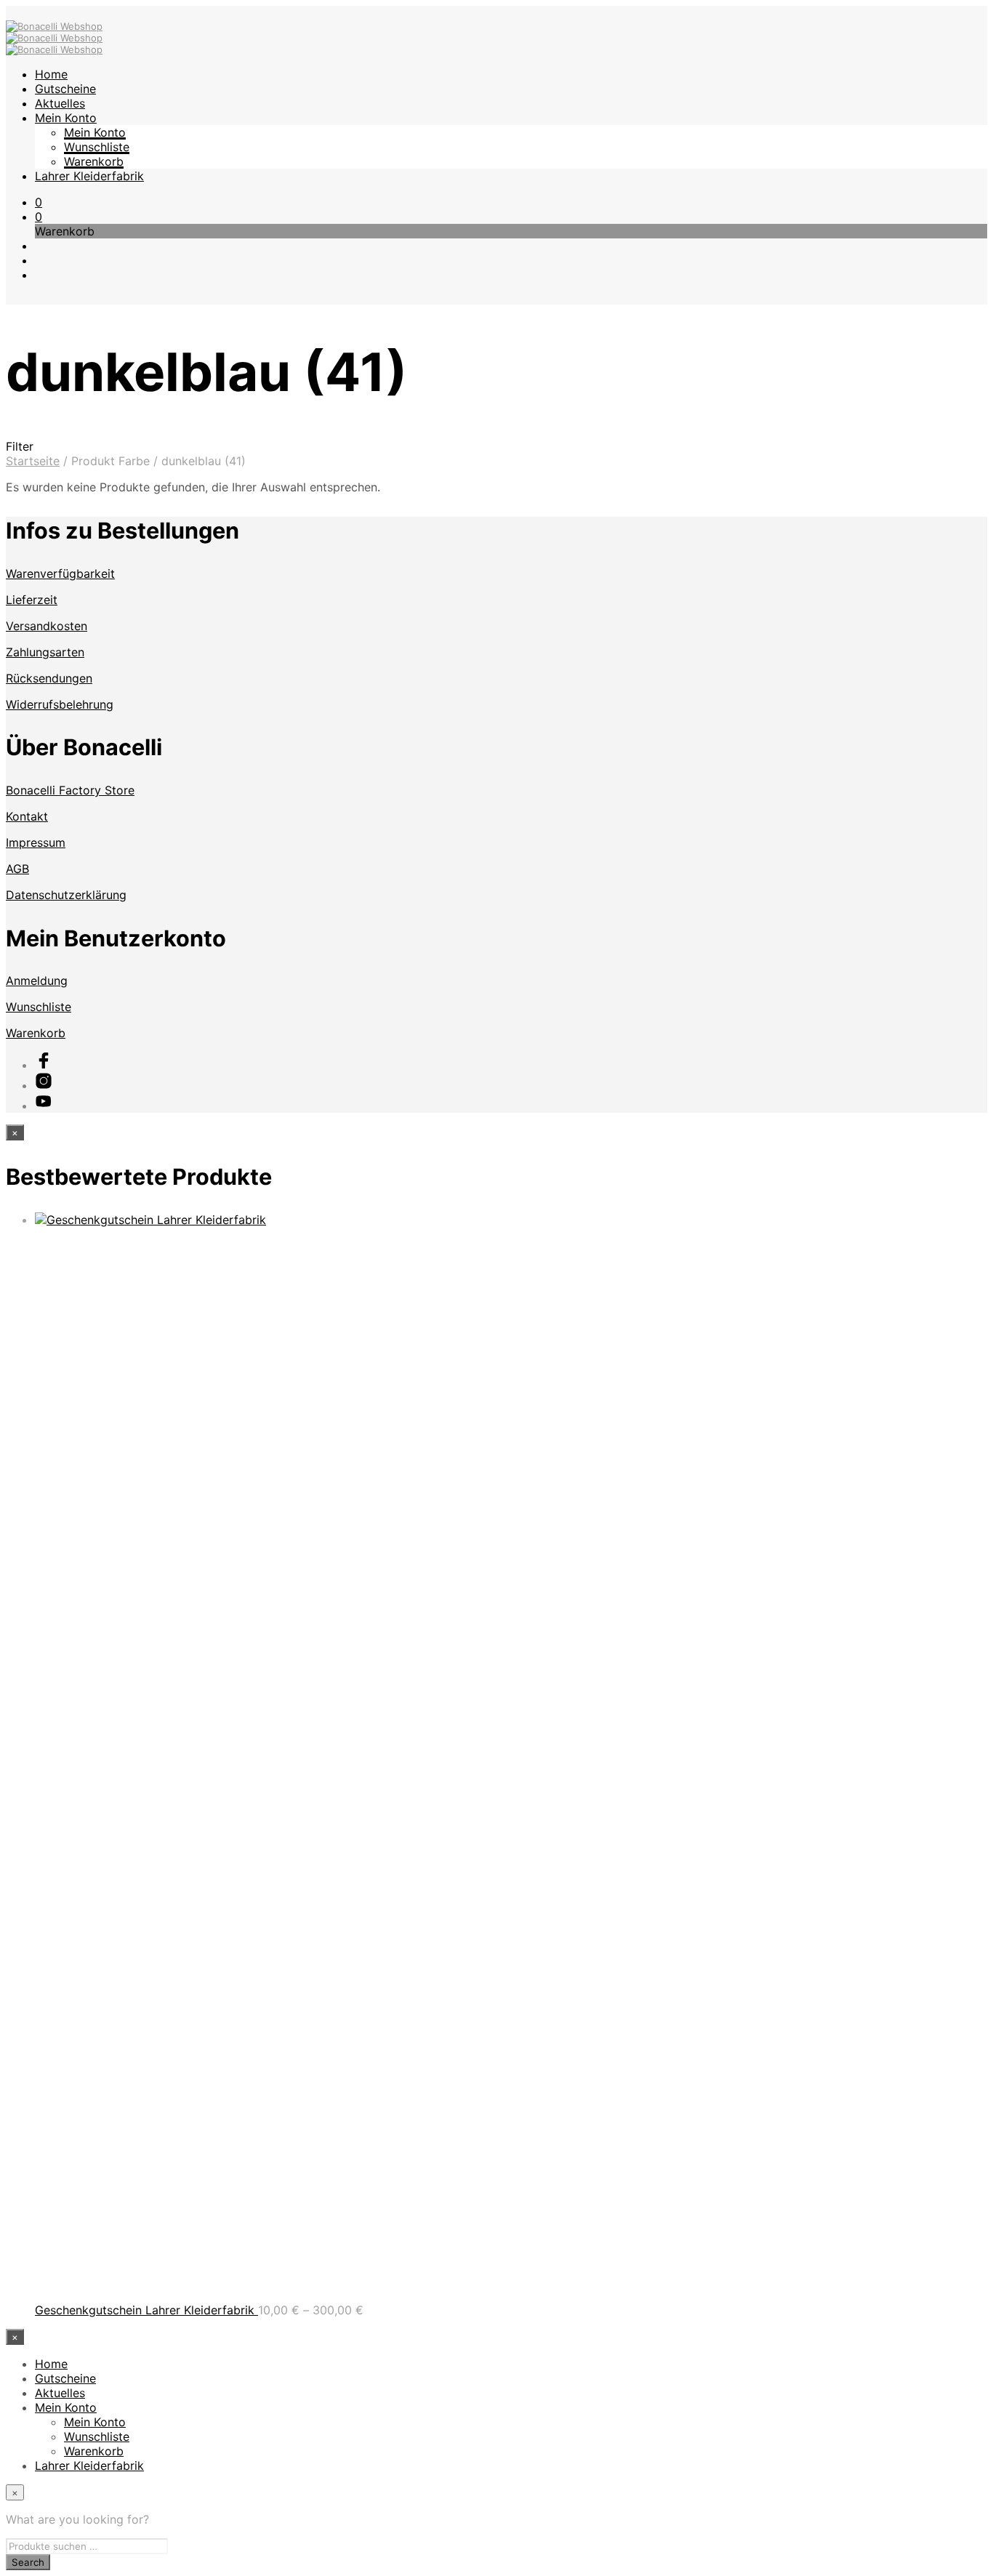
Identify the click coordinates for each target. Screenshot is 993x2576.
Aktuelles (60, 103)
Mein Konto (66, 118)
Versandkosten (47, 626)
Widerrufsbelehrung (60, 704)
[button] (39, 202)
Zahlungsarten (45, 652)
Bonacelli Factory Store (70, 790)
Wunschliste (97, 147)
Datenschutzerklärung (66, 895)
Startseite (33, 461)
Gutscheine (65, 89)
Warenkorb (94, 161)
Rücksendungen (49, 678)
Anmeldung (37, 981)
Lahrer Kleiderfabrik (89, 176)
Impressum (36, 842)
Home (51, 74)
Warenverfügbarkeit (60, 573)
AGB (17, 869)
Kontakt (27, 816)
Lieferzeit (32, 600)
